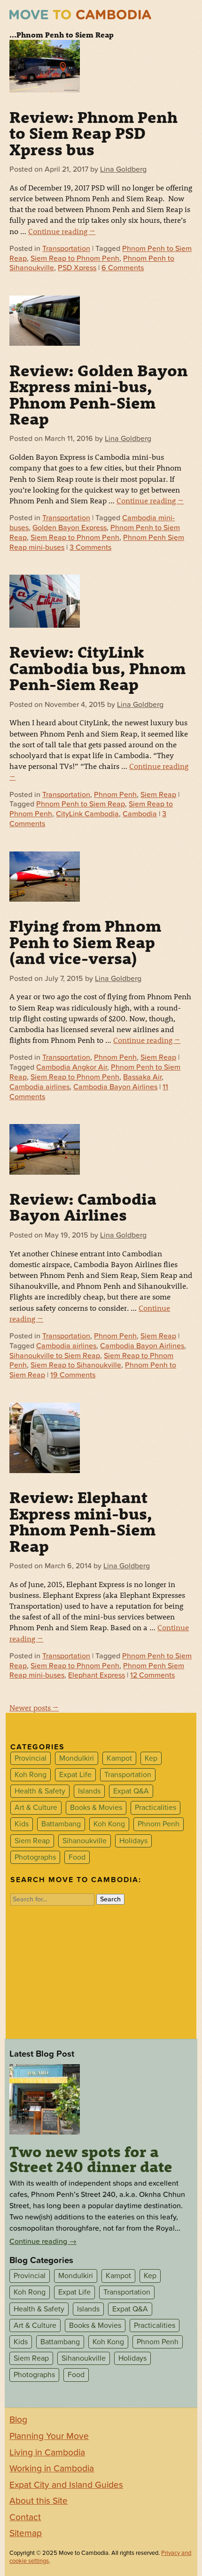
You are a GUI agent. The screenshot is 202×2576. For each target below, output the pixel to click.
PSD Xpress (77, 268)
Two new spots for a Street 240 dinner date (91, 2159)
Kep (151, 1758)
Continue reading (62, 231)
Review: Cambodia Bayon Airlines (83, 1207)
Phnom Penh (115, 795)
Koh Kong (109, 1824)
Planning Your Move (49, 2436)
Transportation (66, 249)
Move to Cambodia (80, 15)
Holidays (133, 1841)
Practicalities (155, 1808)
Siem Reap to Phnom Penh (75, 258)
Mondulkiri (77, 1758)
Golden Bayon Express (70, 528)
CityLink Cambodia (87, 814)
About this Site (39, 2501)
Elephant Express (97, 1675)
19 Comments (73, 1375)
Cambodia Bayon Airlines (115, 1087)
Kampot (119, 1758)
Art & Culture (36, 1808)
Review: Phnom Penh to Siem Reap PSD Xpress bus (93, 133)
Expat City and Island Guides (66, 2485)
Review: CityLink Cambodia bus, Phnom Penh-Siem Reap (97, 668)
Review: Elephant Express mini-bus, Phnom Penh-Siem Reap (82, 1521)
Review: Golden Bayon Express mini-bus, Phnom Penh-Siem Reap (99, 394)
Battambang (61, 1824)
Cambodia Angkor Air (72, 1067)
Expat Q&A (131, 1791)
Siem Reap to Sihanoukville (76, 1365)
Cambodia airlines (39, 1087)
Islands (89, 1791)
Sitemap (26, 2533)
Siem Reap (158, 795)
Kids (22, 1824)
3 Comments (90, 547)
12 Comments (152, 1675)
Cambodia (140, 814)
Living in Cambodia (47, 2453)
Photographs (35, 1857)
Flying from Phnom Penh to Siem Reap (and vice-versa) (85, 942)
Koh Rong (31, 1775)
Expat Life (75, 1775)
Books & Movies (96, 1808)
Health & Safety (40, 1791)
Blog (18, 2420)
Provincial (31, 1758)
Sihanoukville (85, 1841)
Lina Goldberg (123, 169)
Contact (25, 2517)
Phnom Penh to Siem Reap (81, 804)
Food (77, 1857)
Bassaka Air (142, 1077)
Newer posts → (34, 1707)
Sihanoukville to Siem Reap (55, 1356)
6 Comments (123, 268)
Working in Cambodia (52, 2469)
